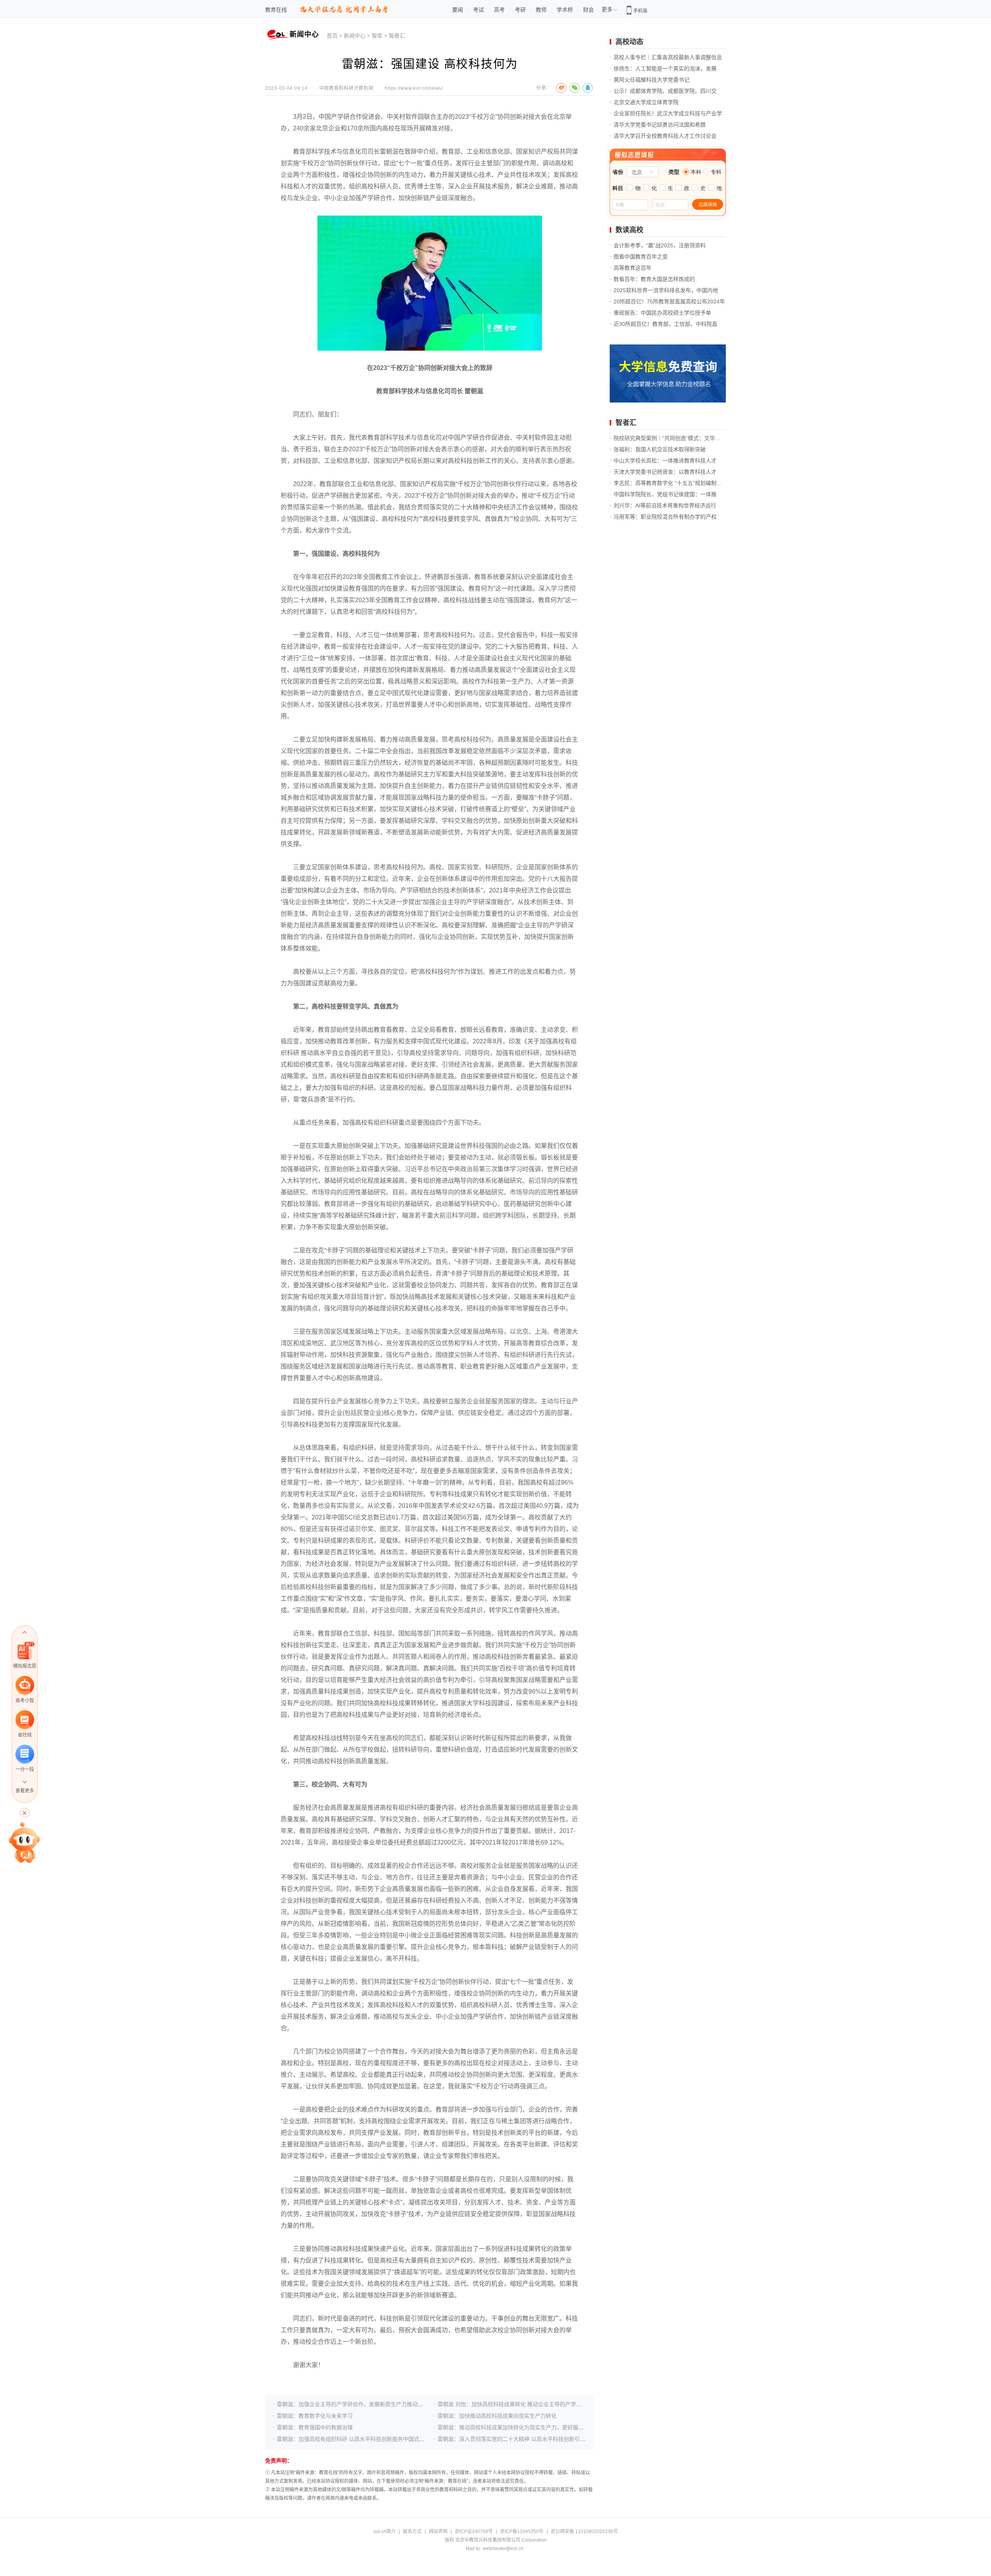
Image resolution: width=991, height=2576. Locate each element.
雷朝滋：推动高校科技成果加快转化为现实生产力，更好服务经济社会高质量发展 (535, 2427)
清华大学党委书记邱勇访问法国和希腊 (660, 125)
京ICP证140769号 (474, 2531)
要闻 (458, 10)
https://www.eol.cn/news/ (414, 88)
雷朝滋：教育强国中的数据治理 (315, 2427)
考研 (520, 10)
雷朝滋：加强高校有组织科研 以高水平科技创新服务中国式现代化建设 (362, 2439)
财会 (588, 10)
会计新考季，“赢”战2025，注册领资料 (660, 245)
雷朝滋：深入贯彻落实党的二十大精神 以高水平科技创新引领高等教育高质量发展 (536, 2439)
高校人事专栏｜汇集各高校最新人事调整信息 (668, 57)
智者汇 (397, 36)
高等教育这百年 (633, 268)
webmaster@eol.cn (503, 2549)
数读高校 (629, 230)
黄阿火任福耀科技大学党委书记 (652, 80)
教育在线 (276, 10)
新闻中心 (355, 36)
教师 (541, 10)
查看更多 (25, 1791)
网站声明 (438, 2531)
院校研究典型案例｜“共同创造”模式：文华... (667, 438)
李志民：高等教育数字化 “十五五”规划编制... (667, 483)
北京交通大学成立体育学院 (646, 102)
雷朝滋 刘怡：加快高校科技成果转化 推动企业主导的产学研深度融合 (520, 2404)
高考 (499, 10)
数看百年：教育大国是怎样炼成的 (654, 279)
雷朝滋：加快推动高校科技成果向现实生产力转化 (497, 2416)
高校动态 (629, 42)
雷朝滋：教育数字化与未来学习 (315, 2416)
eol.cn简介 (385, 2531)
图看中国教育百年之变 (641, 257)
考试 (478, 10)
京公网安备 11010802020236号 (584, 2531)
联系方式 (412, 2531)
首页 (332, 36)
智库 (377, 36)
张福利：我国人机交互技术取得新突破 (660, 449)
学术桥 (565, 10)
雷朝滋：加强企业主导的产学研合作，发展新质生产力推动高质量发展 (361, 2404)
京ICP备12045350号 (522, 2531)
